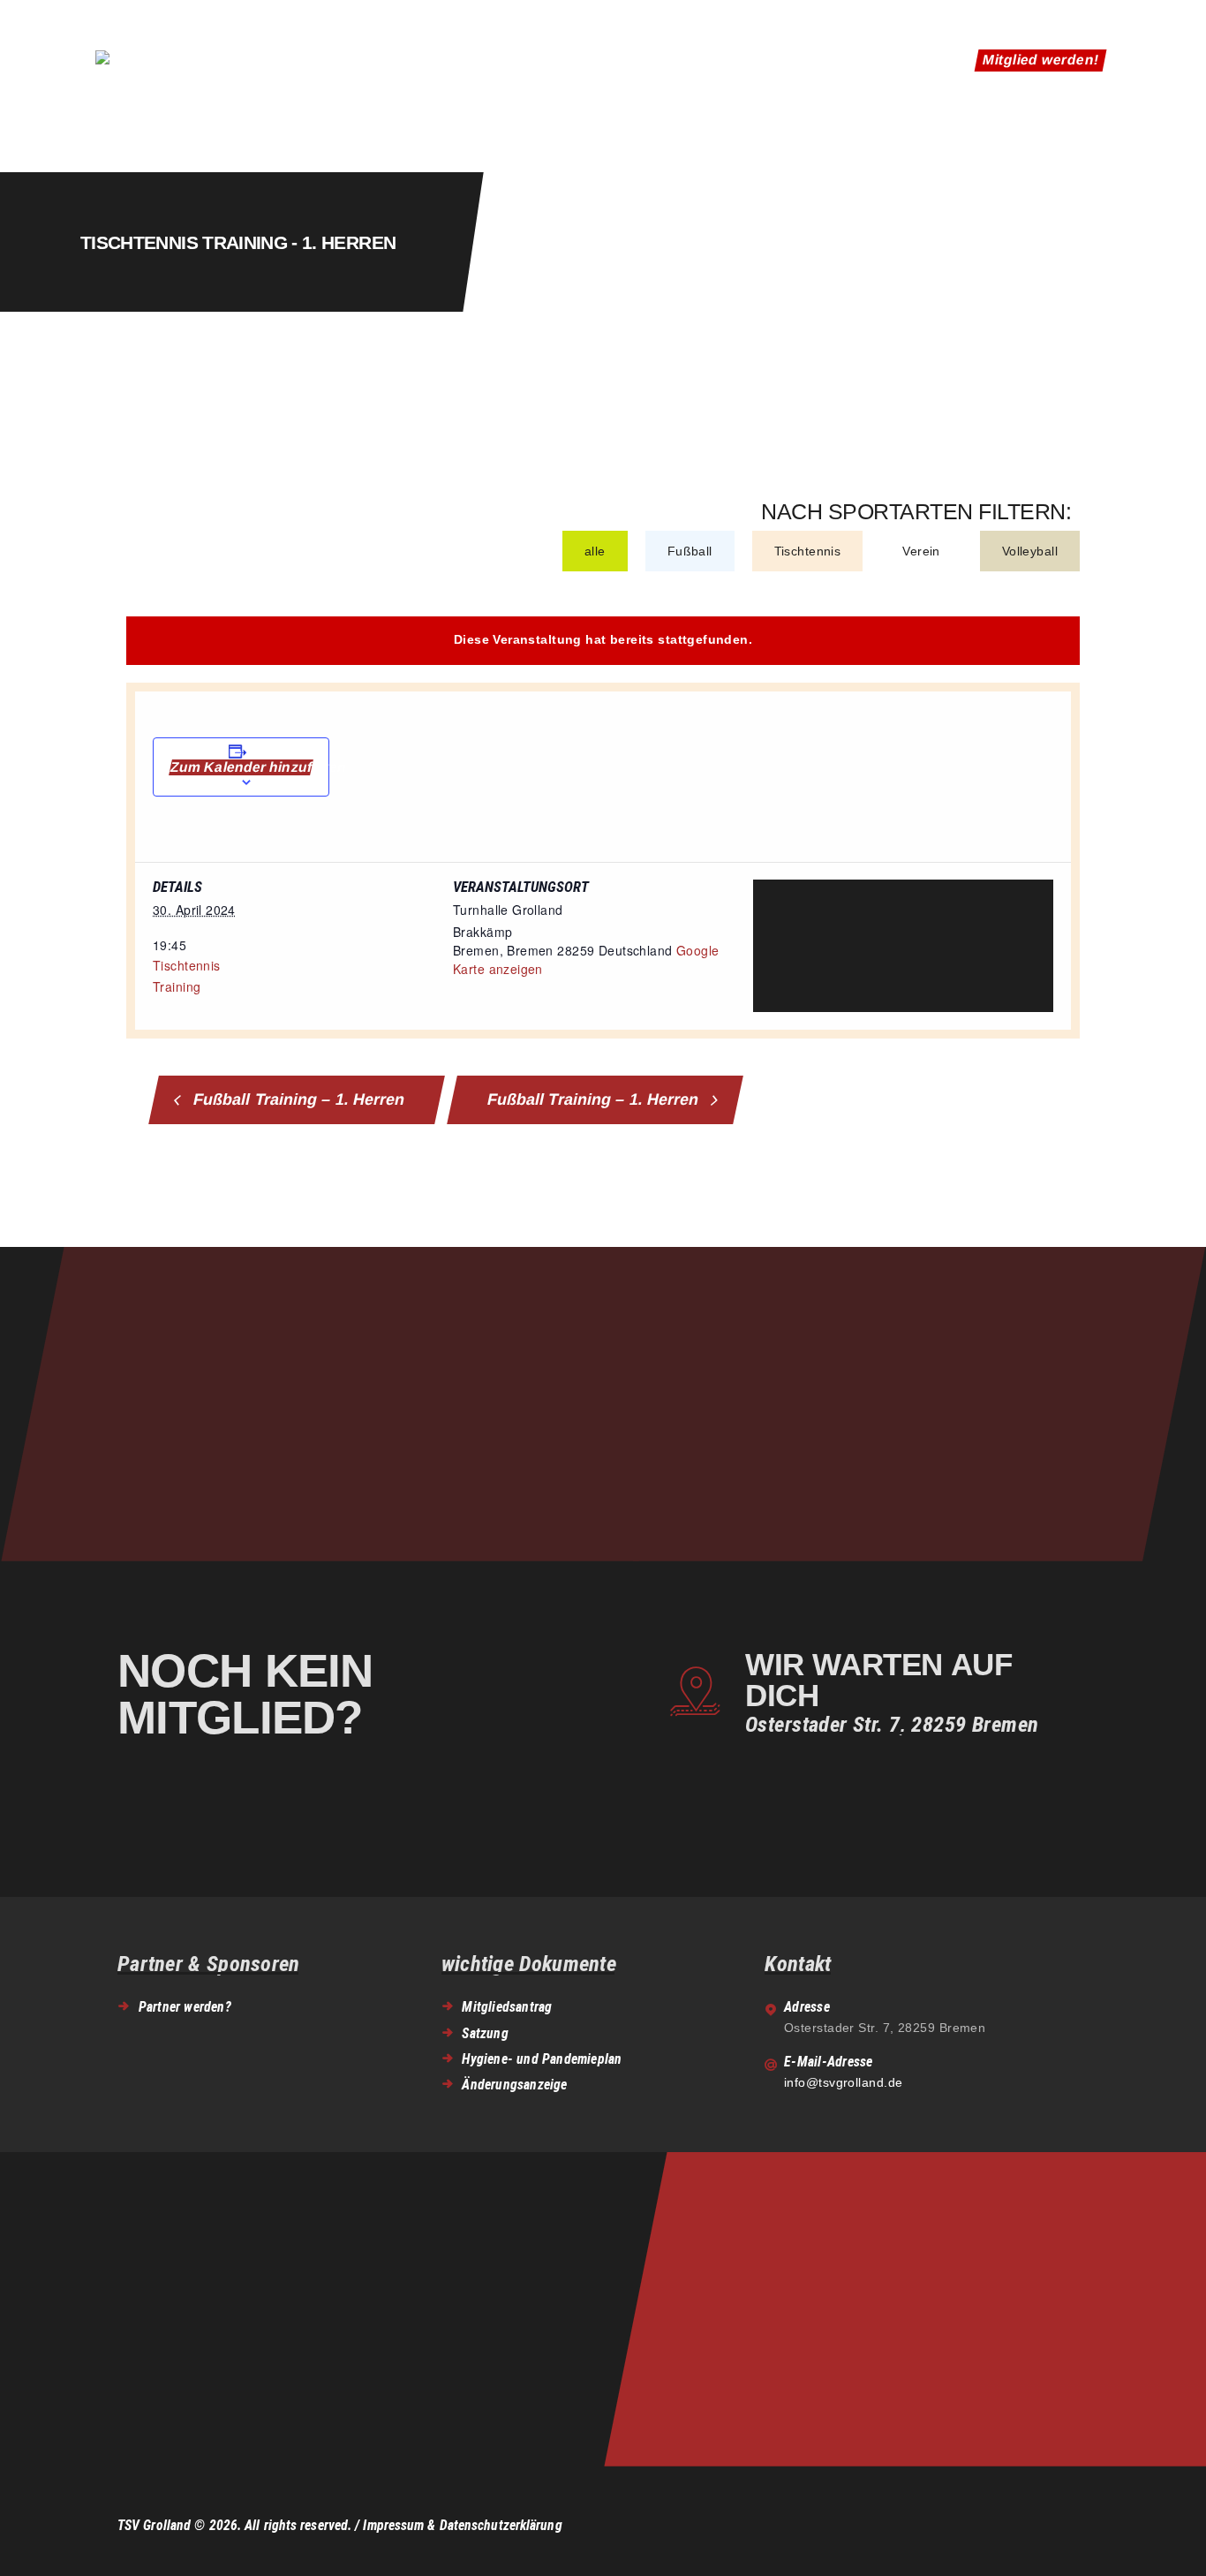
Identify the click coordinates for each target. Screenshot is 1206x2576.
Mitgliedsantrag (507, 2007)
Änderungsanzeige (514, 2085)
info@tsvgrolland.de (844, 2082)
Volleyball (1030, 551)
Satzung (485, 2033)
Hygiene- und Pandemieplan (542, 2059)
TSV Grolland (154, 2525)
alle (595, 551)
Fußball (690, 551)
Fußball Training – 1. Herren (297, 1099)
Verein (921, 551)
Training (177, 986)
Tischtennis (808, 551)
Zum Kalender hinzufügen (241, 767)
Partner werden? (185, 2007)
